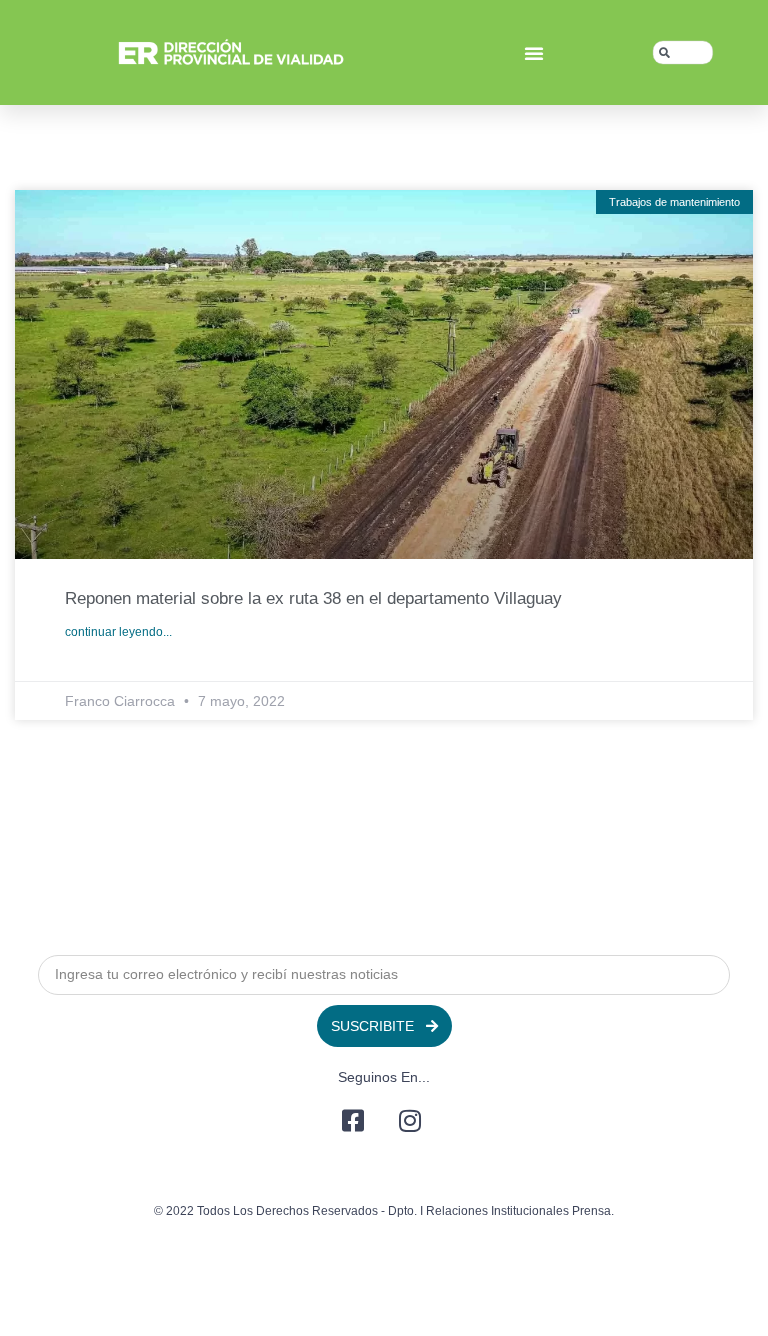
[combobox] (683, 53)
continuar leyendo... (118, 632)
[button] (534, 53)
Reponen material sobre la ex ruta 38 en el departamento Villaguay (313, 598)
